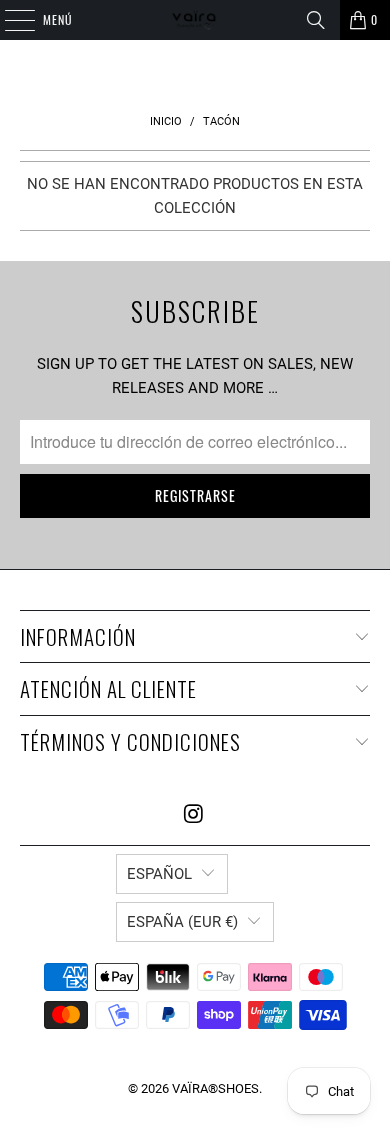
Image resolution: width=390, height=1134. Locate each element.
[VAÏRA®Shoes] (195, 20)
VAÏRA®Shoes (215, 1088)
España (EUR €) (182, 922)
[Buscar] (316, 20)
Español (159, 874)
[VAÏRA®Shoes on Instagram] (194, 815)
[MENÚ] (9, 20)
